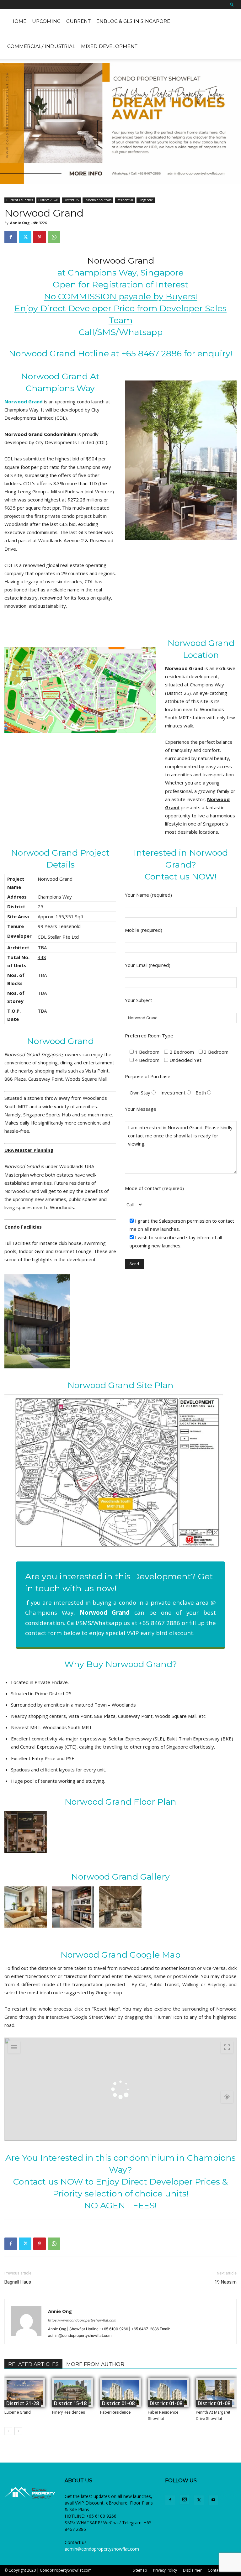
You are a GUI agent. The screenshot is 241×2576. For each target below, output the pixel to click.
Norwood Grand (121, 261)
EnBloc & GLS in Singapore (133, 21)
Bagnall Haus (18, 2282)
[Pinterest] (40, 237)
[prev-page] (8, 2431)
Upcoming (46, 21)
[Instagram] (185, 2500)
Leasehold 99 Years (98, 200)
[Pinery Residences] (72, 2392)
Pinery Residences (69, 2412)
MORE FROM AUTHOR (95, 2364)
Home (18, 21)
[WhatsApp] (54, 237)
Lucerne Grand (18, 2412)
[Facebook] (11, 237)
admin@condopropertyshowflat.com (102, 2549)
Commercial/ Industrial (41, 46)
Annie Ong (20, 223)
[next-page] (18, 2431)
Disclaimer (192, 2570)
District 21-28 (48, 200)
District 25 (71, 200)
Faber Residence (115, 2412)
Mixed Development (109, 46)
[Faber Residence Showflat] (168, 2392)
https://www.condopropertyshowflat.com (82, 2320)
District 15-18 (70, 2403)
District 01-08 (118, 2403)
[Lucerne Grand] (25, 2392)
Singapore (146, 200)
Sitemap (140, 2570)
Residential (125, 200)
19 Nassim (226, 2282)
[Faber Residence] (120, 2392)
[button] (232, 4)
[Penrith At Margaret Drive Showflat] (216, 2392)
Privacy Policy (165, 2570)
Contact (215, 2570)
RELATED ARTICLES (33, 2364)
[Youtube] (213, 2500)
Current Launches (20, 200)
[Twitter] (25, 237)
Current (78, 21)
